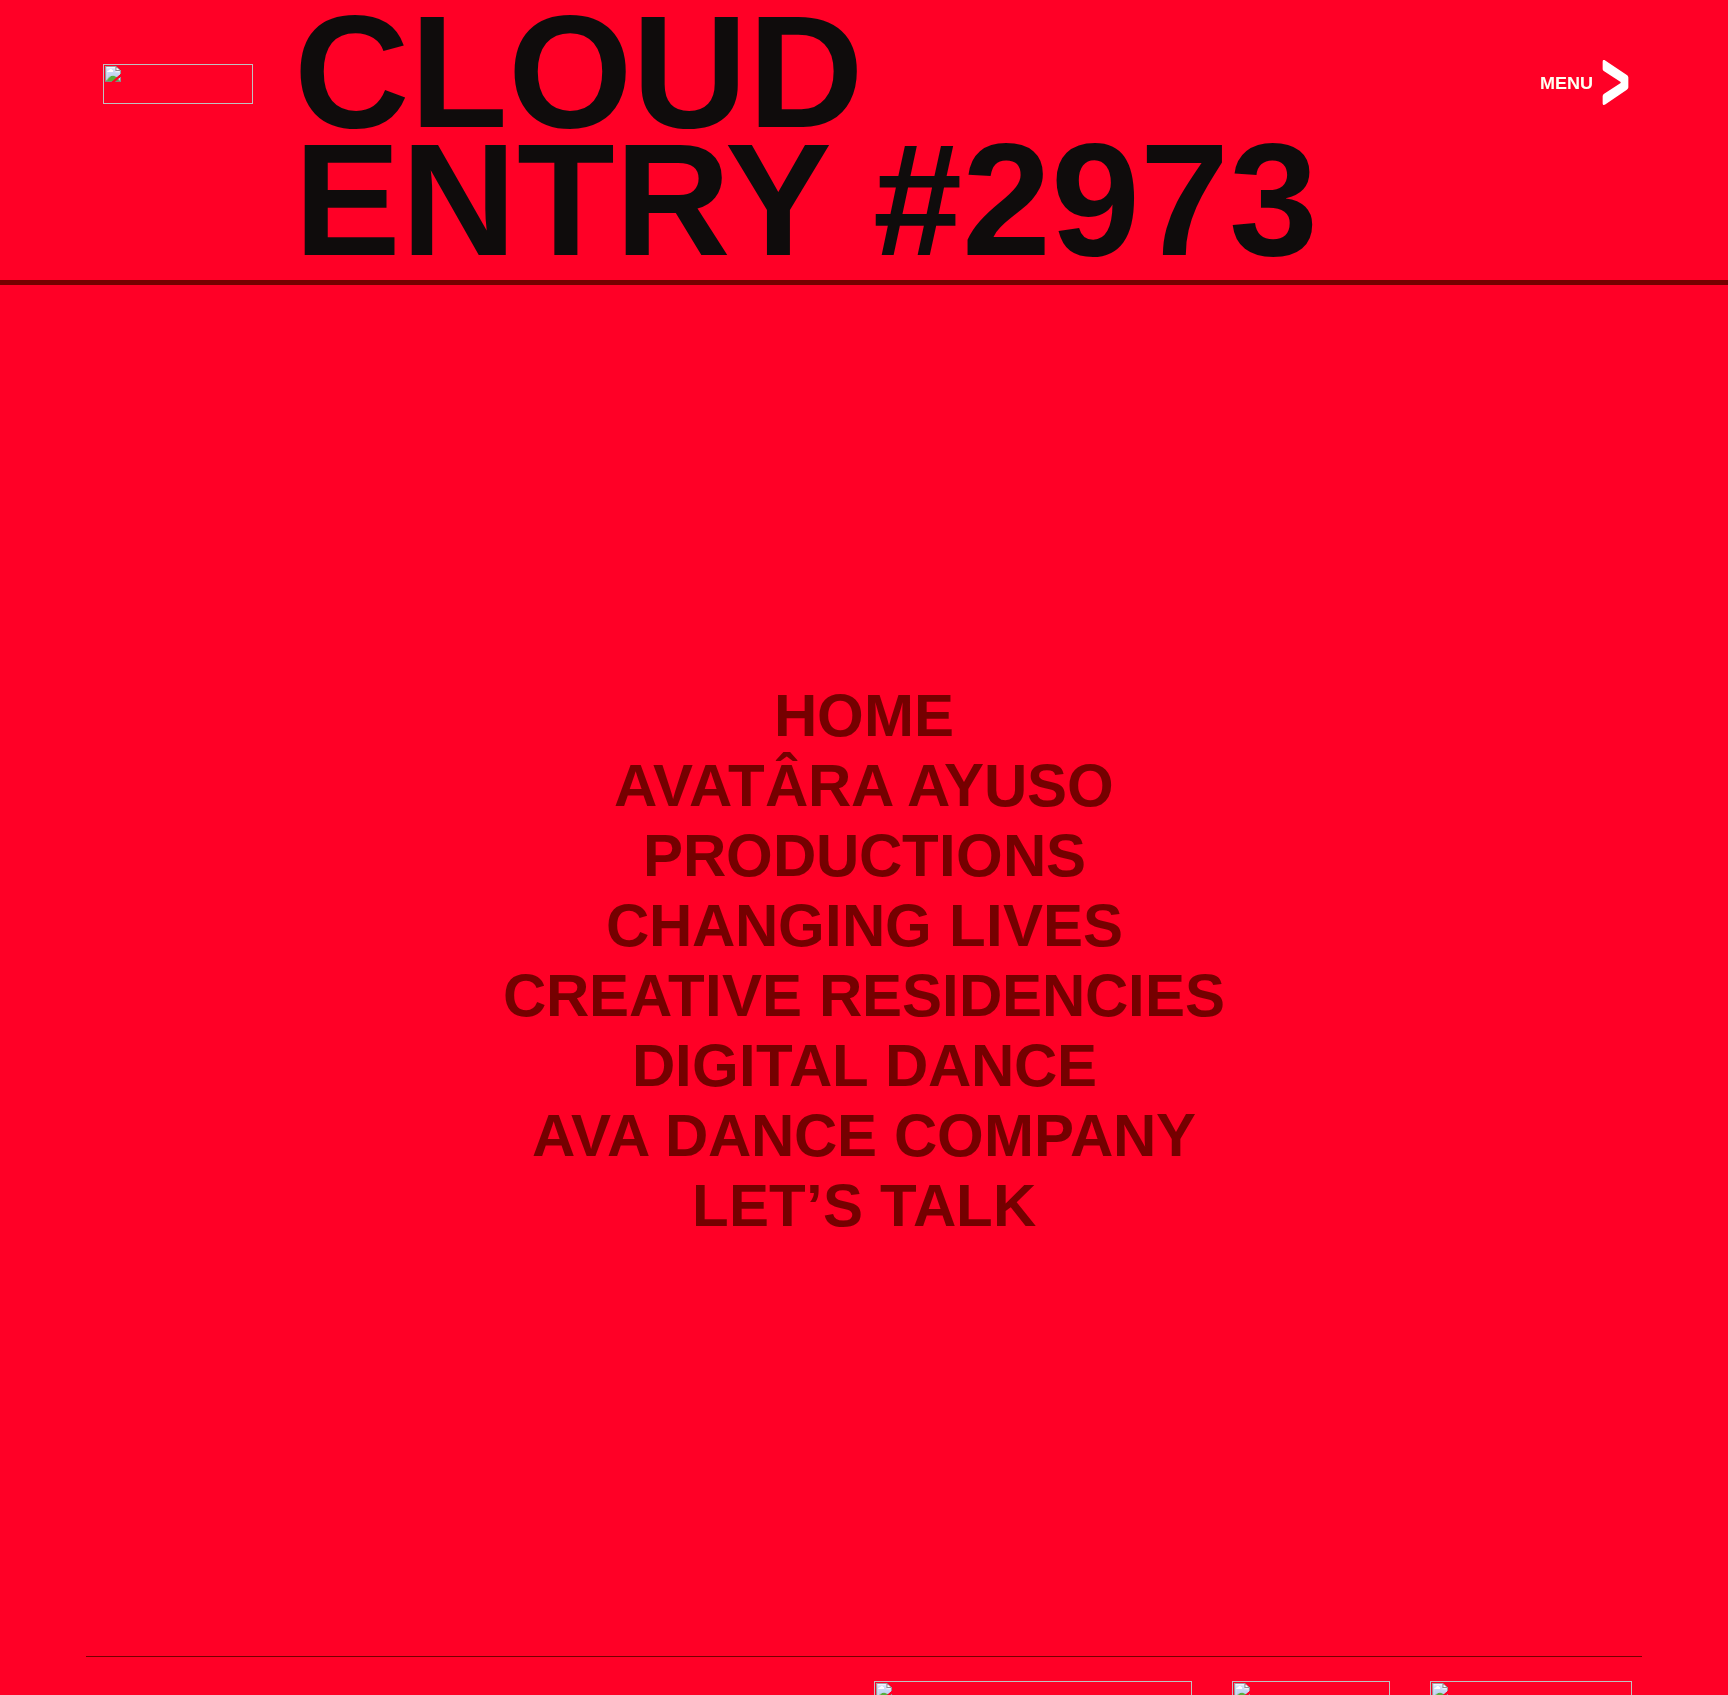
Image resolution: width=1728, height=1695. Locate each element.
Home (864, 715)
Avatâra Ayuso (864, 785)
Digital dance (864, 1065)
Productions (864, 855)
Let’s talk (864, 1205)
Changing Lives (864, 925)
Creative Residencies (864, 995)
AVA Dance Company (864, 1135)
